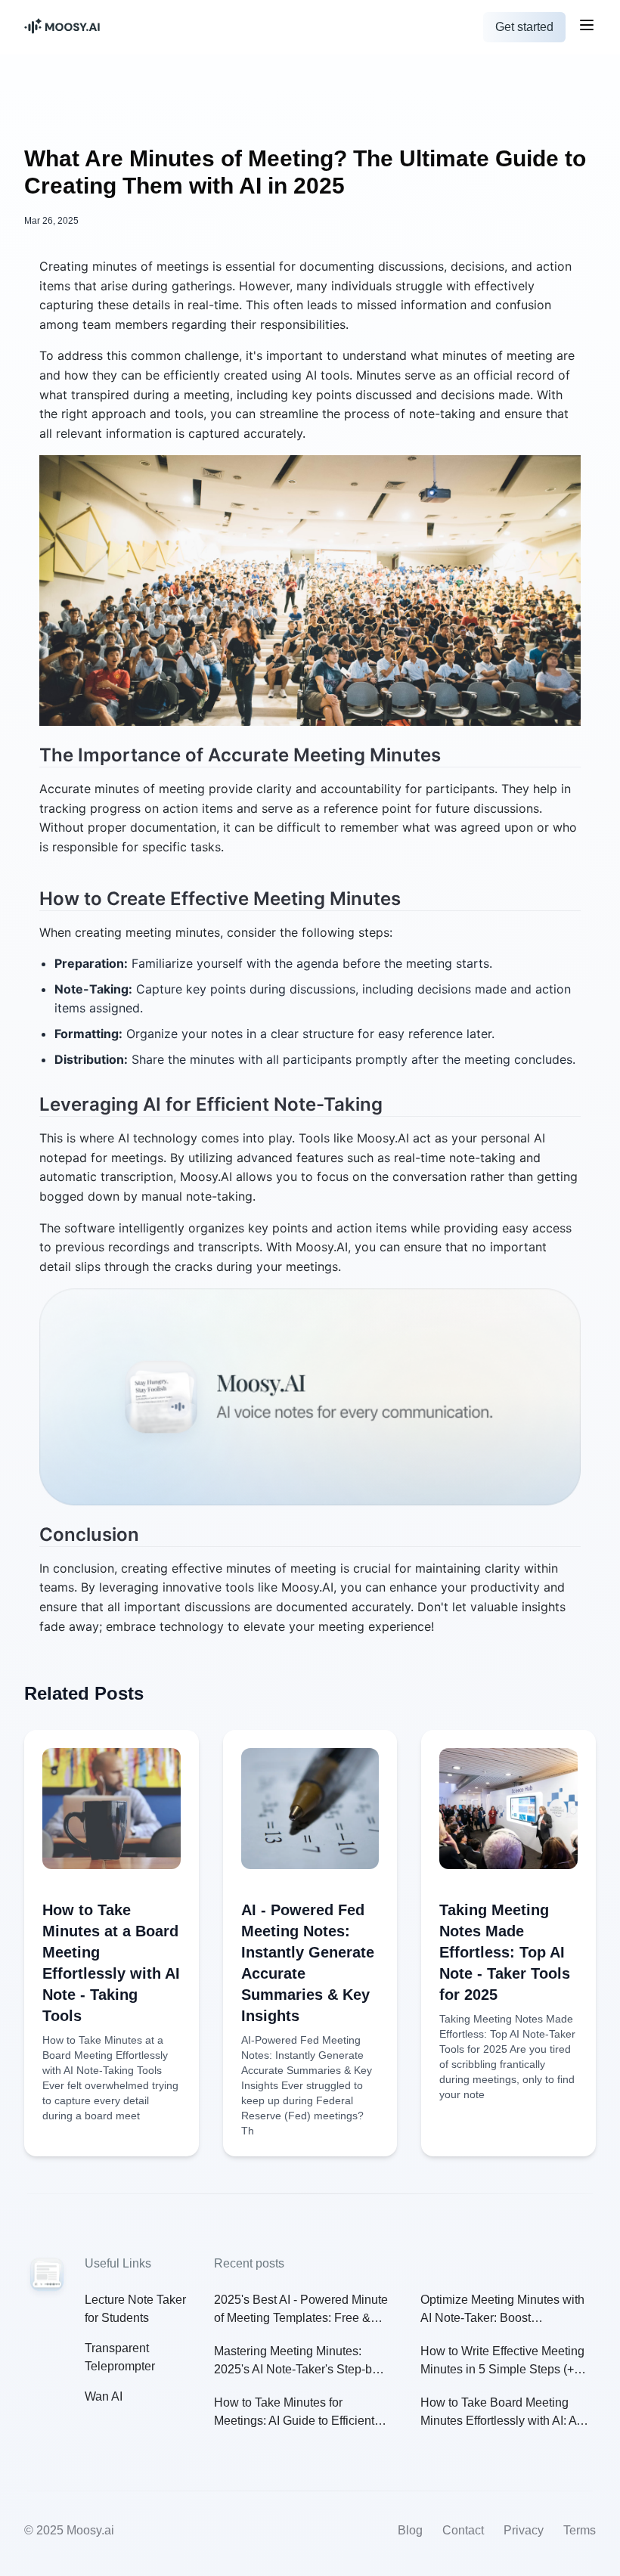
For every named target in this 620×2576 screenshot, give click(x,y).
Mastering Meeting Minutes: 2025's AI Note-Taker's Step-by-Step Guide (298, 2362)
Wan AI (104, 2396)
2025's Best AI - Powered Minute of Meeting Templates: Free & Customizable (301, 2310)
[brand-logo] (115, 28)
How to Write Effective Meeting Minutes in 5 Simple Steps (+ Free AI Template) (502, 2362)
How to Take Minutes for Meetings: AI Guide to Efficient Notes (294, 2413)
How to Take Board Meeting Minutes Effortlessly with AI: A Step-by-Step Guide (498, 2413)
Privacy (524, 2530)
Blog (410, 2530)
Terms (580, 2530)
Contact (463, 2530)
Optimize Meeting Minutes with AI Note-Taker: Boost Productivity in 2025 (502, 2310)
